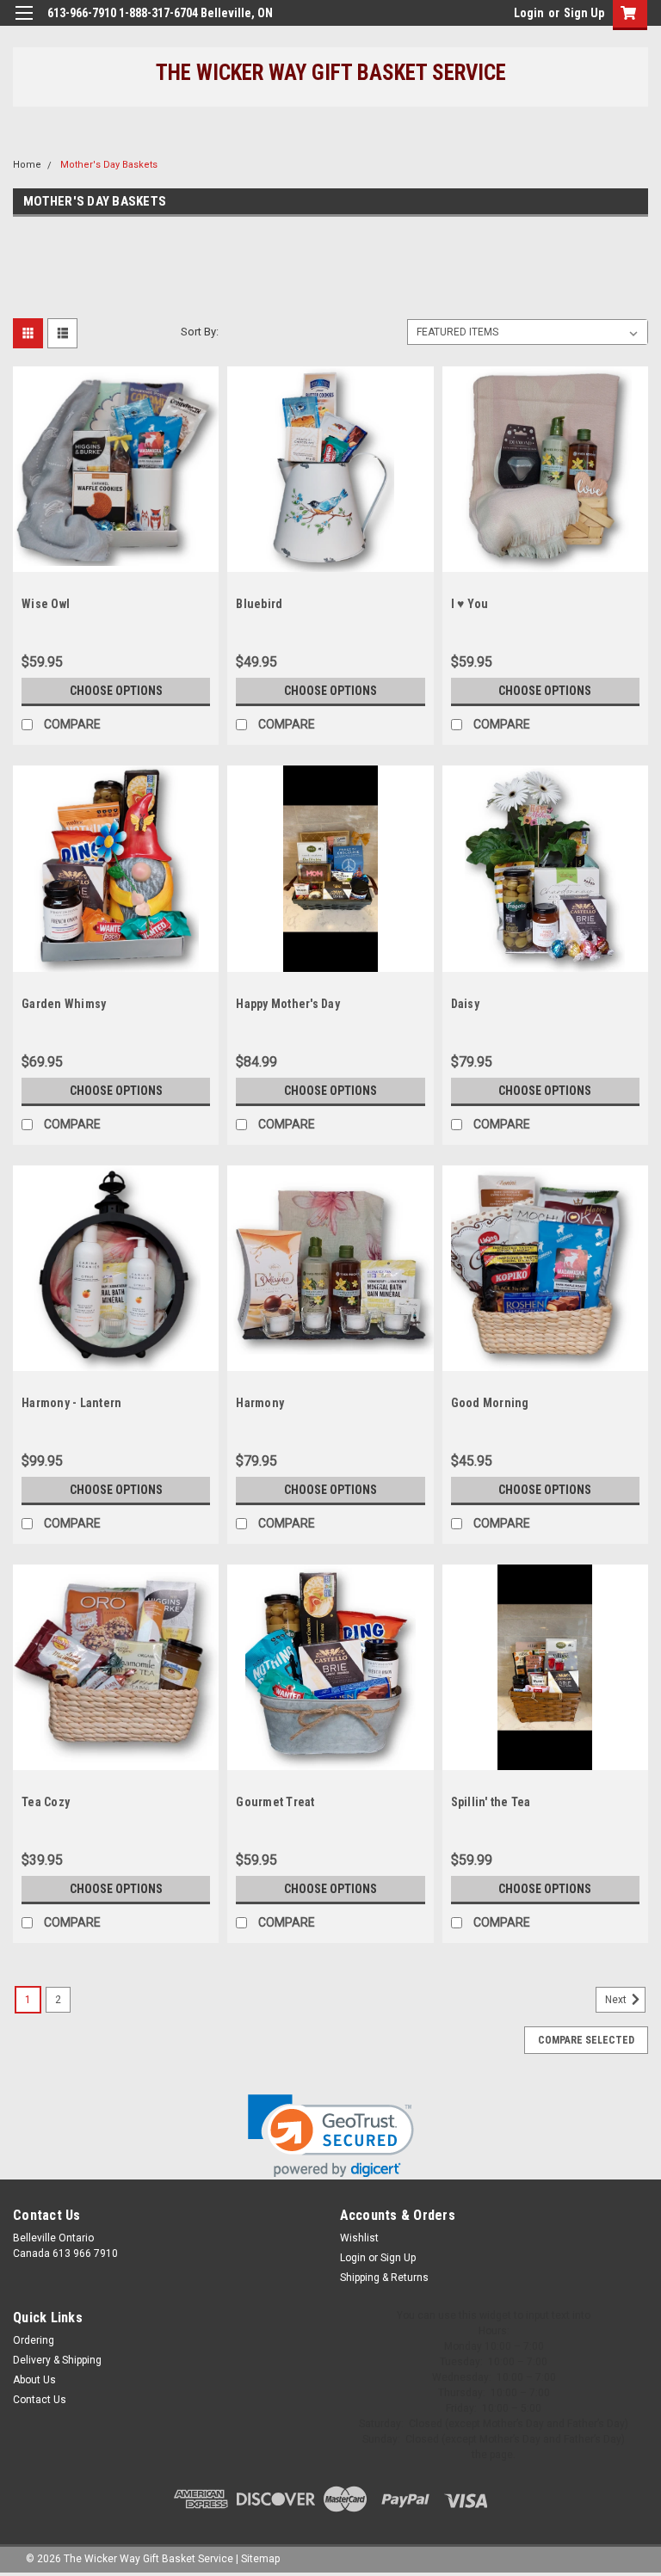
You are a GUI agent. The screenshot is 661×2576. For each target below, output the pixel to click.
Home (27, 165)
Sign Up (584, 13)
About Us (34, 2380)
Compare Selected (586, 2040)
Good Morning (490, 1403)
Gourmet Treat (275, 1802)
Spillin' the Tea (491, 1802)
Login (529, 13)
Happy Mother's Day (288, 1004)
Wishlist (359, 2238)
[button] (331, 2136)
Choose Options (116, 691)
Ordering (34, 2340)
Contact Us (40, 2400)
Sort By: (200, 332)
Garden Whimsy (64, 1004)
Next (617, 2000)
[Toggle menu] (24, 24)
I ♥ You (470, 604)
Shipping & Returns (384, 2278)
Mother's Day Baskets (109, 165)
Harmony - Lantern (71, 1403)
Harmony (260, 1403)
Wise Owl (46, 604)
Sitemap (260, 2559)
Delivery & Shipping (57, 2360)
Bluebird (259, 604)
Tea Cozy (46, 1802)
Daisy (465, 1004)
